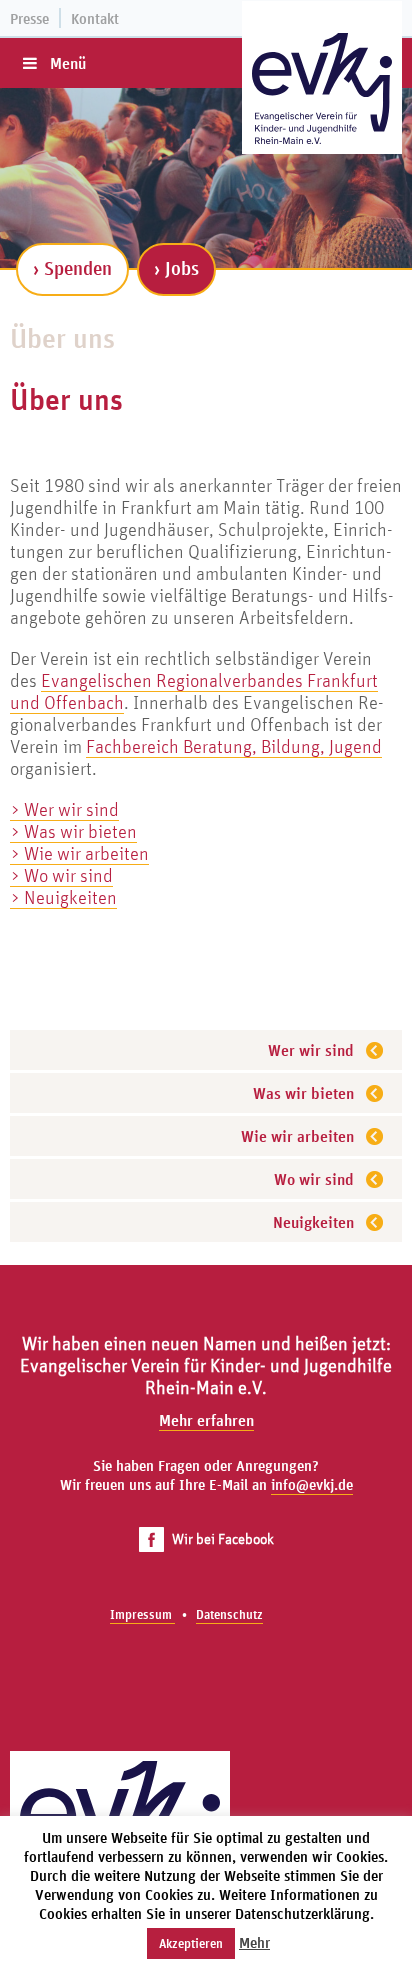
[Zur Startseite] (322, 88)
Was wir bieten (303, 1093)
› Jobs (176, 268)
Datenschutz (229, 1614)
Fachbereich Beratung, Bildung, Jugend (234, 746)
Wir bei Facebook (223, 1538)
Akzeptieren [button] (191, 1943)
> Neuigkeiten (63, 897)
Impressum (142, 1614)
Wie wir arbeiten (297, 1136)
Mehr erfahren (206, 1420)
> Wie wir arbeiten (79, 853)
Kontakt (95, 18)
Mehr (254, 1942)
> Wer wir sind (64, 809)
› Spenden (72, 268)
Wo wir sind (314, 1179)
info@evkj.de (312, 1484)
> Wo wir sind (61, 875)
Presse (29, 18)
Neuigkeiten (313, 1222)
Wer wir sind (311, 1050)
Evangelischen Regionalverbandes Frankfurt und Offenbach (194, 691)
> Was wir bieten (73, 831)
